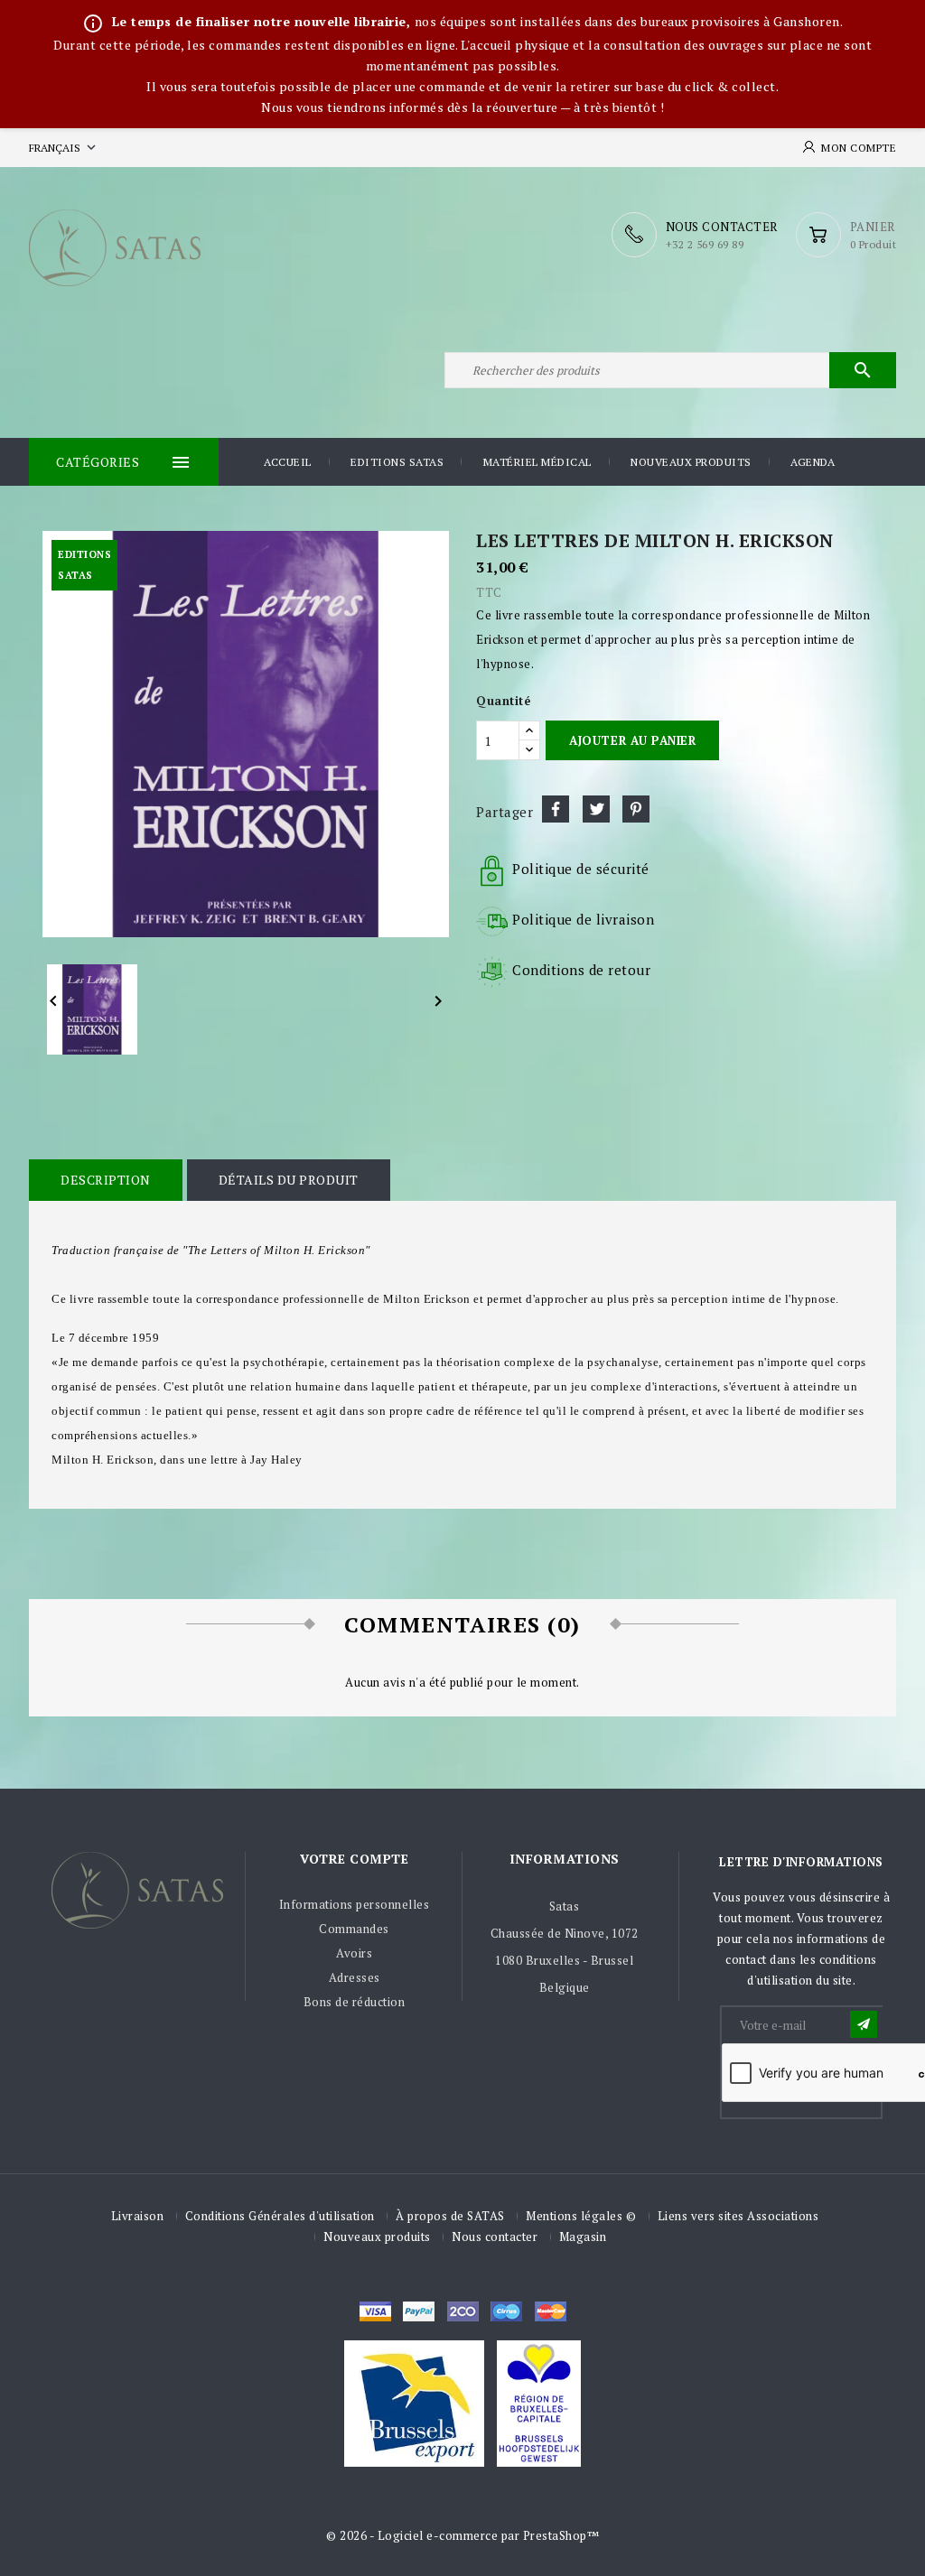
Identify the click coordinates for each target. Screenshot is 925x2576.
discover (419, 2311)
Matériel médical (537, 462)
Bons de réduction (355, 2002)
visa (375, 2311)
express (463, 2311)
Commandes (354, 1929)
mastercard (506, 2311)
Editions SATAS (397, 462)
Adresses (355, 1977)
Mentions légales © (581, 2216)
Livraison (138, 2216)
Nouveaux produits (691, 462)
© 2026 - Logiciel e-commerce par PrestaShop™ (462, 2535)
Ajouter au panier (632, 740)
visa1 (551, 2311)
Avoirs (354, 1953)
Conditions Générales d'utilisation (280, 2216)
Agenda (813, 462)
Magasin (583, 2237)
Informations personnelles (355, 1904)
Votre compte (354, 1859)
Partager (556, 809)
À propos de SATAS (450, 2216)
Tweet (596, 809)
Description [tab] (106, 1180)
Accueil (288, 462)
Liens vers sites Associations (738, 2216)
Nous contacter (495, 2237)
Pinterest (636, 809)
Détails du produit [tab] (289, 1180)
